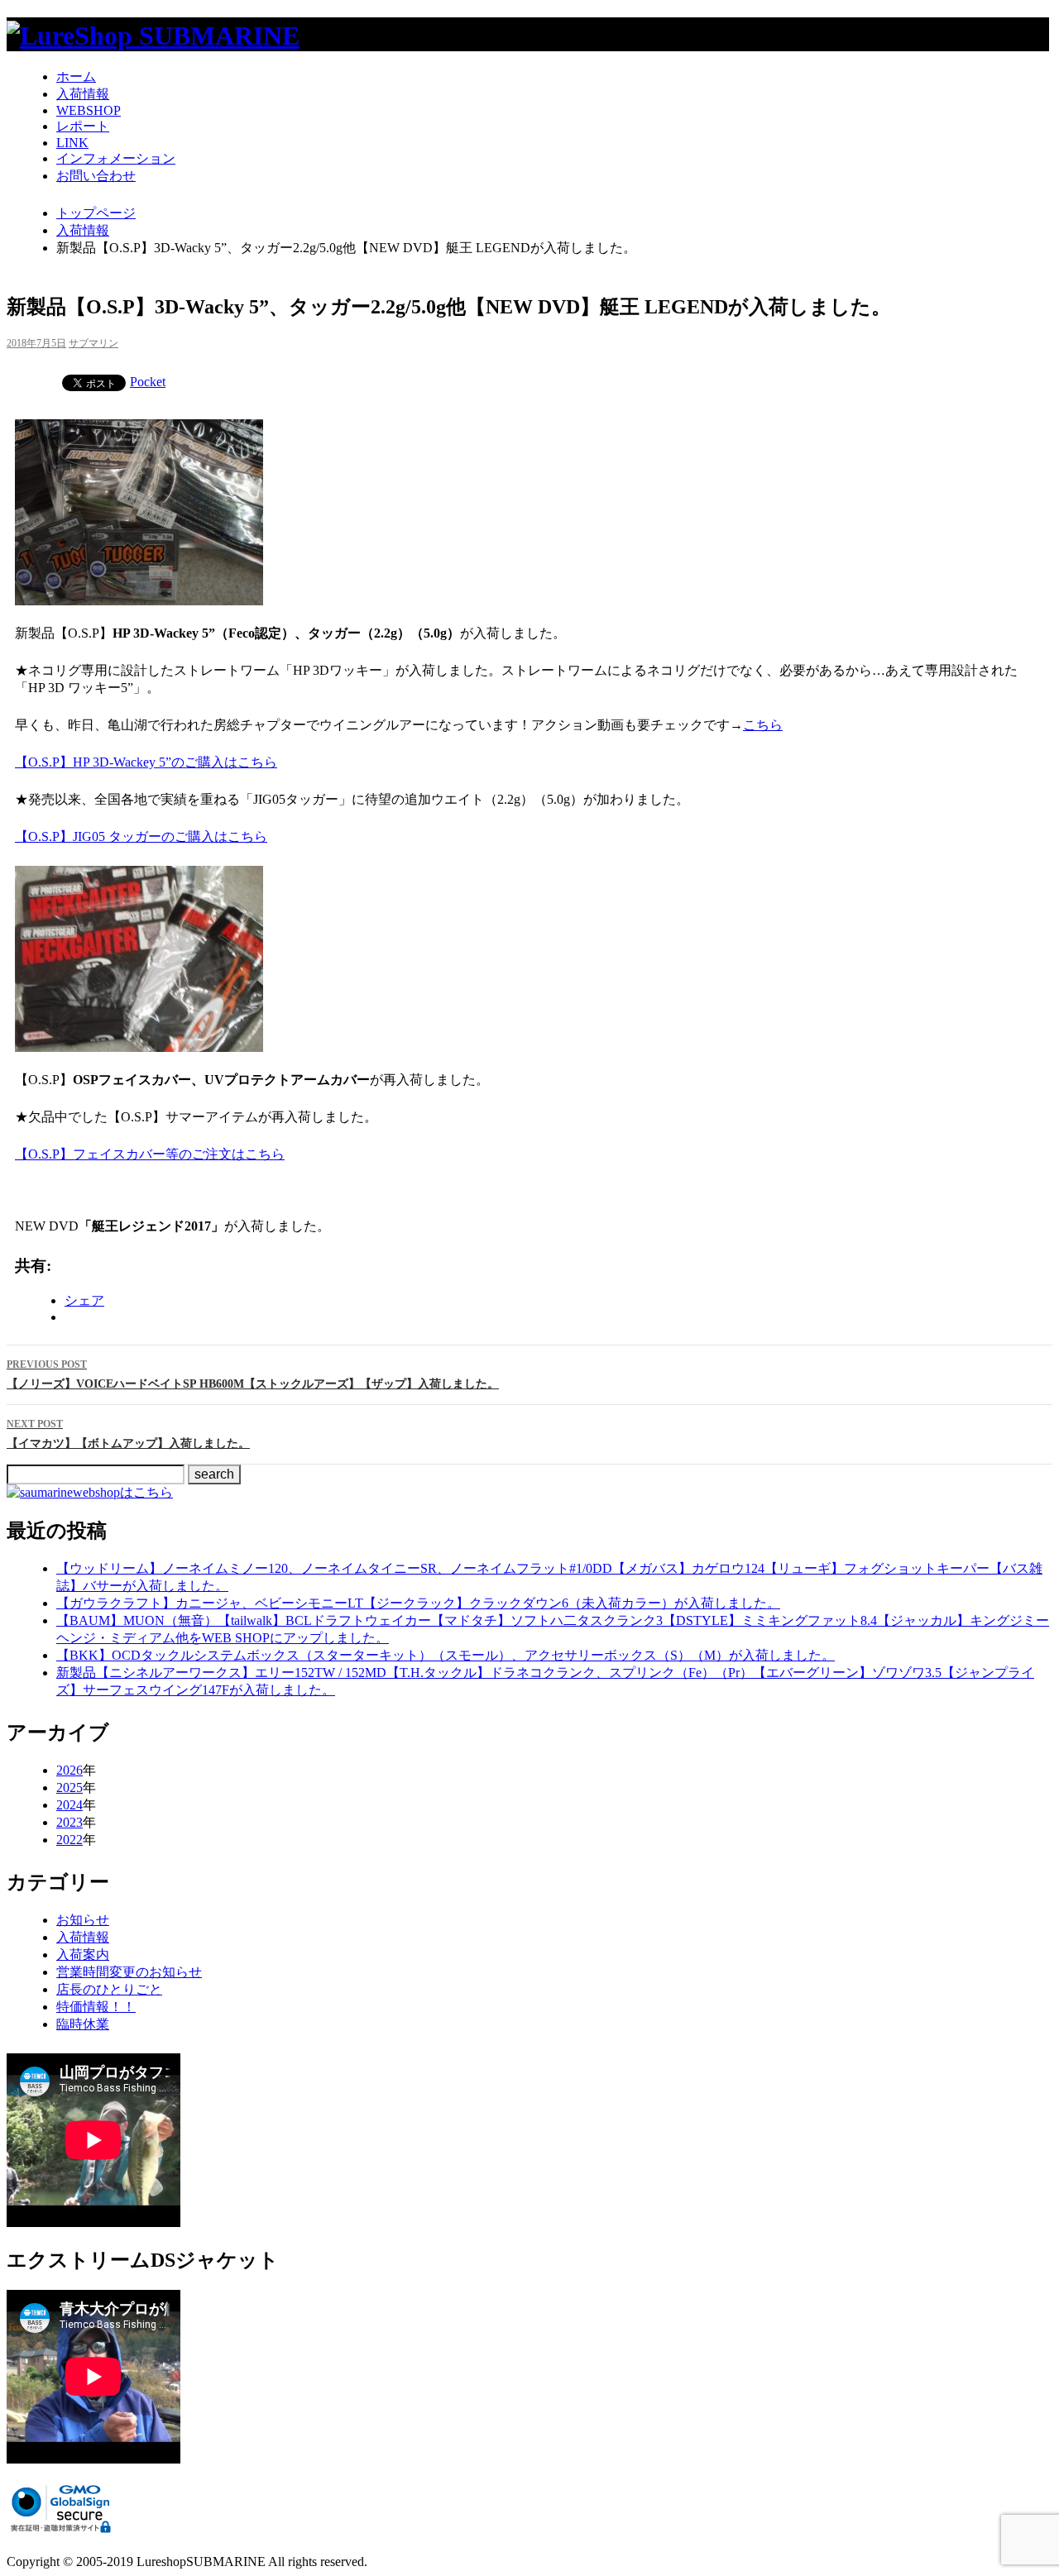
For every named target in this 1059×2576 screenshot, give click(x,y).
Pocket (148, 382)
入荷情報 (83, 94)
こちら (763, 725)
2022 (69, 1840)
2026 (69, 1770)
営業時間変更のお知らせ (129, 1972)
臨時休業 (83, 2024)
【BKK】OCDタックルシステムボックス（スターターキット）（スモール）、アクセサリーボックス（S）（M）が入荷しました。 (446, 1655)
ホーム (76, 76)
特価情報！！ (96, 2007)
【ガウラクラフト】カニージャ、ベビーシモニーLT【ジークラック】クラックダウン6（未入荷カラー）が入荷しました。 (418, 1603)
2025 (69, 1787)
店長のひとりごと (109, 1989)
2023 (69, 1822)
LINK (72, 143)
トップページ (96, 213)
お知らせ (83, 1920)
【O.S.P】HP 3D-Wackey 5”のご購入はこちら (146, 762)
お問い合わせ (96, 176)
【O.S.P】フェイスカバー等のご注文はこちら (150, 1154)
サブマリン (93, 343)
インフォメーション (116, 158)
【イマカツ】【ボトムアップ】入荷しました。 (128, 1434)
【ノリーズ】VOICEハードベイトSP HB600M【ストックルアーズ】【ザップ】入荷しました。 (253, 1374)
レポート (83, 126)
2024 (69, 1805)
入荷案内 (83, 1955)
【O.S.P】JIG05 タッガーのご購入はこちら (141, 836)
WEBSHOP (89, 110)
